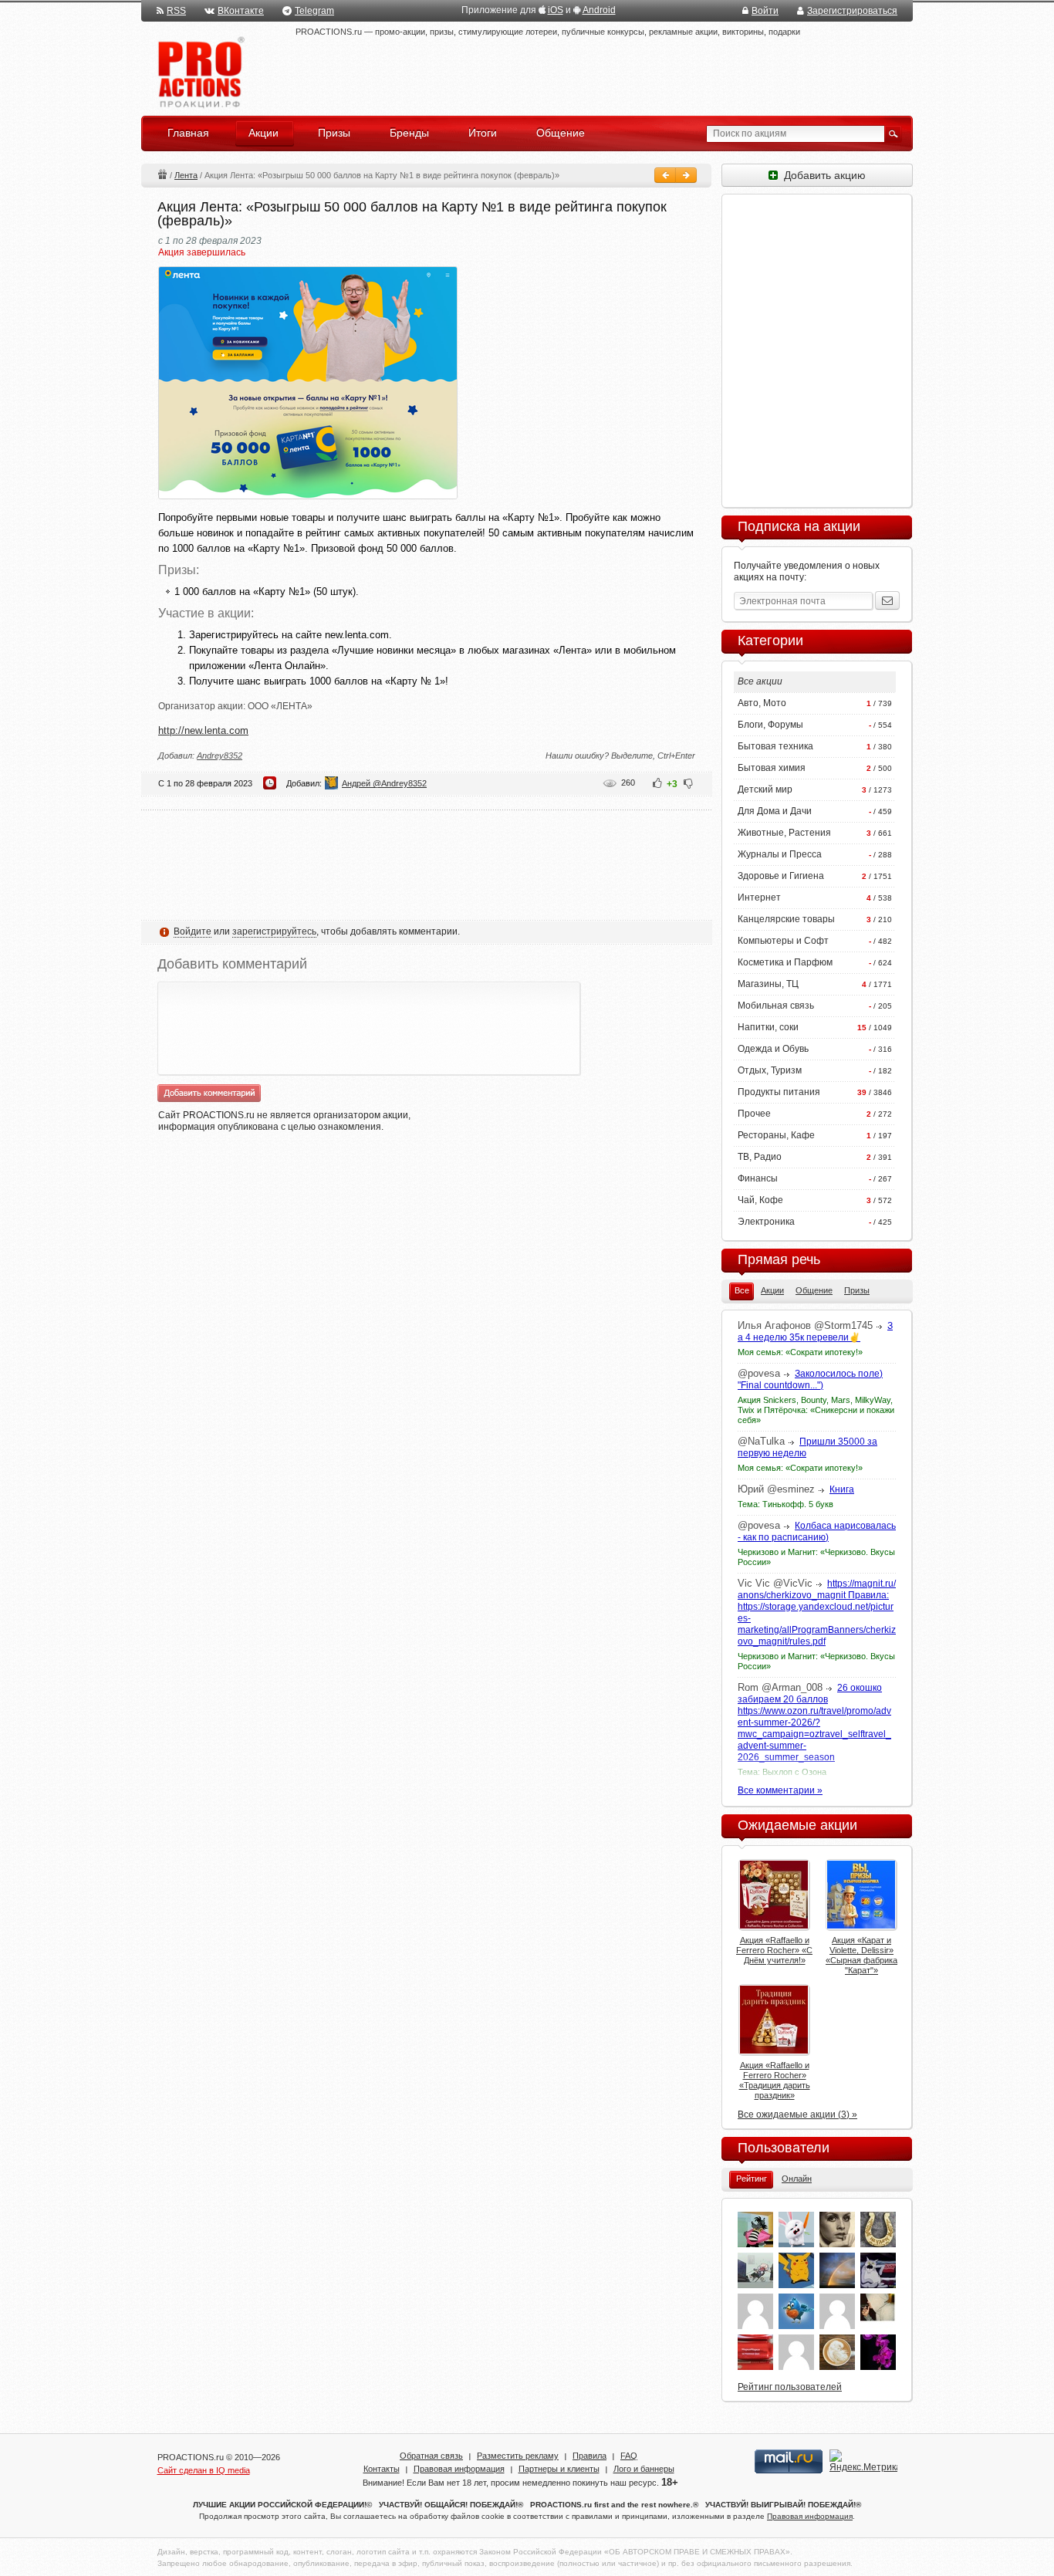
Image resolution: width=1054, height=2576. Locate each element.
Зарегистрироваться (852, 11)
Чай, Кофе (760, 1200)
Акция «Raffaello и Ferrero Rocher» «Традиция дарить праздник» (775, 2080)
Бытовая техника (775, 746)
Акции (162, 174)
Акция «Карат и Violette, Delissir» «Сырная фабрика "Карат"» (861, 1955)
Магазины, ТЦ (768, 984)
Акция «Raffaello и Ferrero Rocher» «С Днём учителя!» (774, 1950)
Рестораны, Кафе (776, 1135)
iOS (556, 10)
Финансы (758, 1178)
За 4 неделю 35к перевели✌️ (815, 1332)
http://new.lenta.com (203, 730)
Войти (765, 11)
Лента (186, 175)
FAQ (629, 2456)
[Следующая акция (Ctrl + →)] (686, 175)
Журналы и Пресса (780, 854)
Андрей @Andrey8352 (384, 783)
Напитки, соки (768, 1027)
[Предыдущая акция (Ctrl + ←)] (665, 175)
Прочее (754, 1114)
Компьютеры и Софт (783, 941)
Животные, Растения (784, 833)
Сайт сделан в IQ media (204, 2470)
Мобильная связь (776, 1006)
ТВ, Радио (760, 1157)
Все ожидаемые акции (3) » (797, 2115)
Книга (842, 1489)
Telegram (314, 11)
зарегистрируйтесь (274, 931)
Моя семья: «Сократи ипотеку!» (800, 1352)
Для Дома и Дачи (775, 811)
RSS (176, 11)
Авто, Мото (762, 703)
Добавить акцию (822, 175)
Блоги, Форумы (770, 725)
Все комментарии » (780, 1790)
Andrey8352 (220, 756)
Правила (589, 2456)
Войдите (193, 931)
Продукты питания (779, 1092)
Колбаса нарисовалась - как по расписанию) (817, 1531)
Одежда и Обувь (773, 1049)
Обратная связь (431, 2456)
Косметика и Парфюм (785, 962)
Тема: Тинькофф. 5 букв (785, 1504)
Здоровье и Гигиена (781, 876)
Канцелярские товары (786, 919)
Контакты (382, 2469)
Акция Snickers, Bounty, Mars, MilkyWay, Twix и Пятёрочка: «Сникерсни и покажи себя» (816, 1410)
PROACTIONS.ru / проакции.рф (199, 73)
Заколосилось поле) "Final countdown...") (810, 1379)
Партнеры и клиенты (559, 2469)
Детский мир (765, 789)
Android (599, 10)
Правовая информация (459, 2469)
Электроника (766, 1222)
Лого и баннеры (644, 2469)
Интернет (759, 898)
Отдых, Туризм (770, 1070)
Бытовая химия (772, 768)
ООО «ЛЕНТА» (280, 706)
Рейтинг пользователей (790, 2387)
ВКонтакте (241, 11)
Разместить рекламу (518, 2456)
